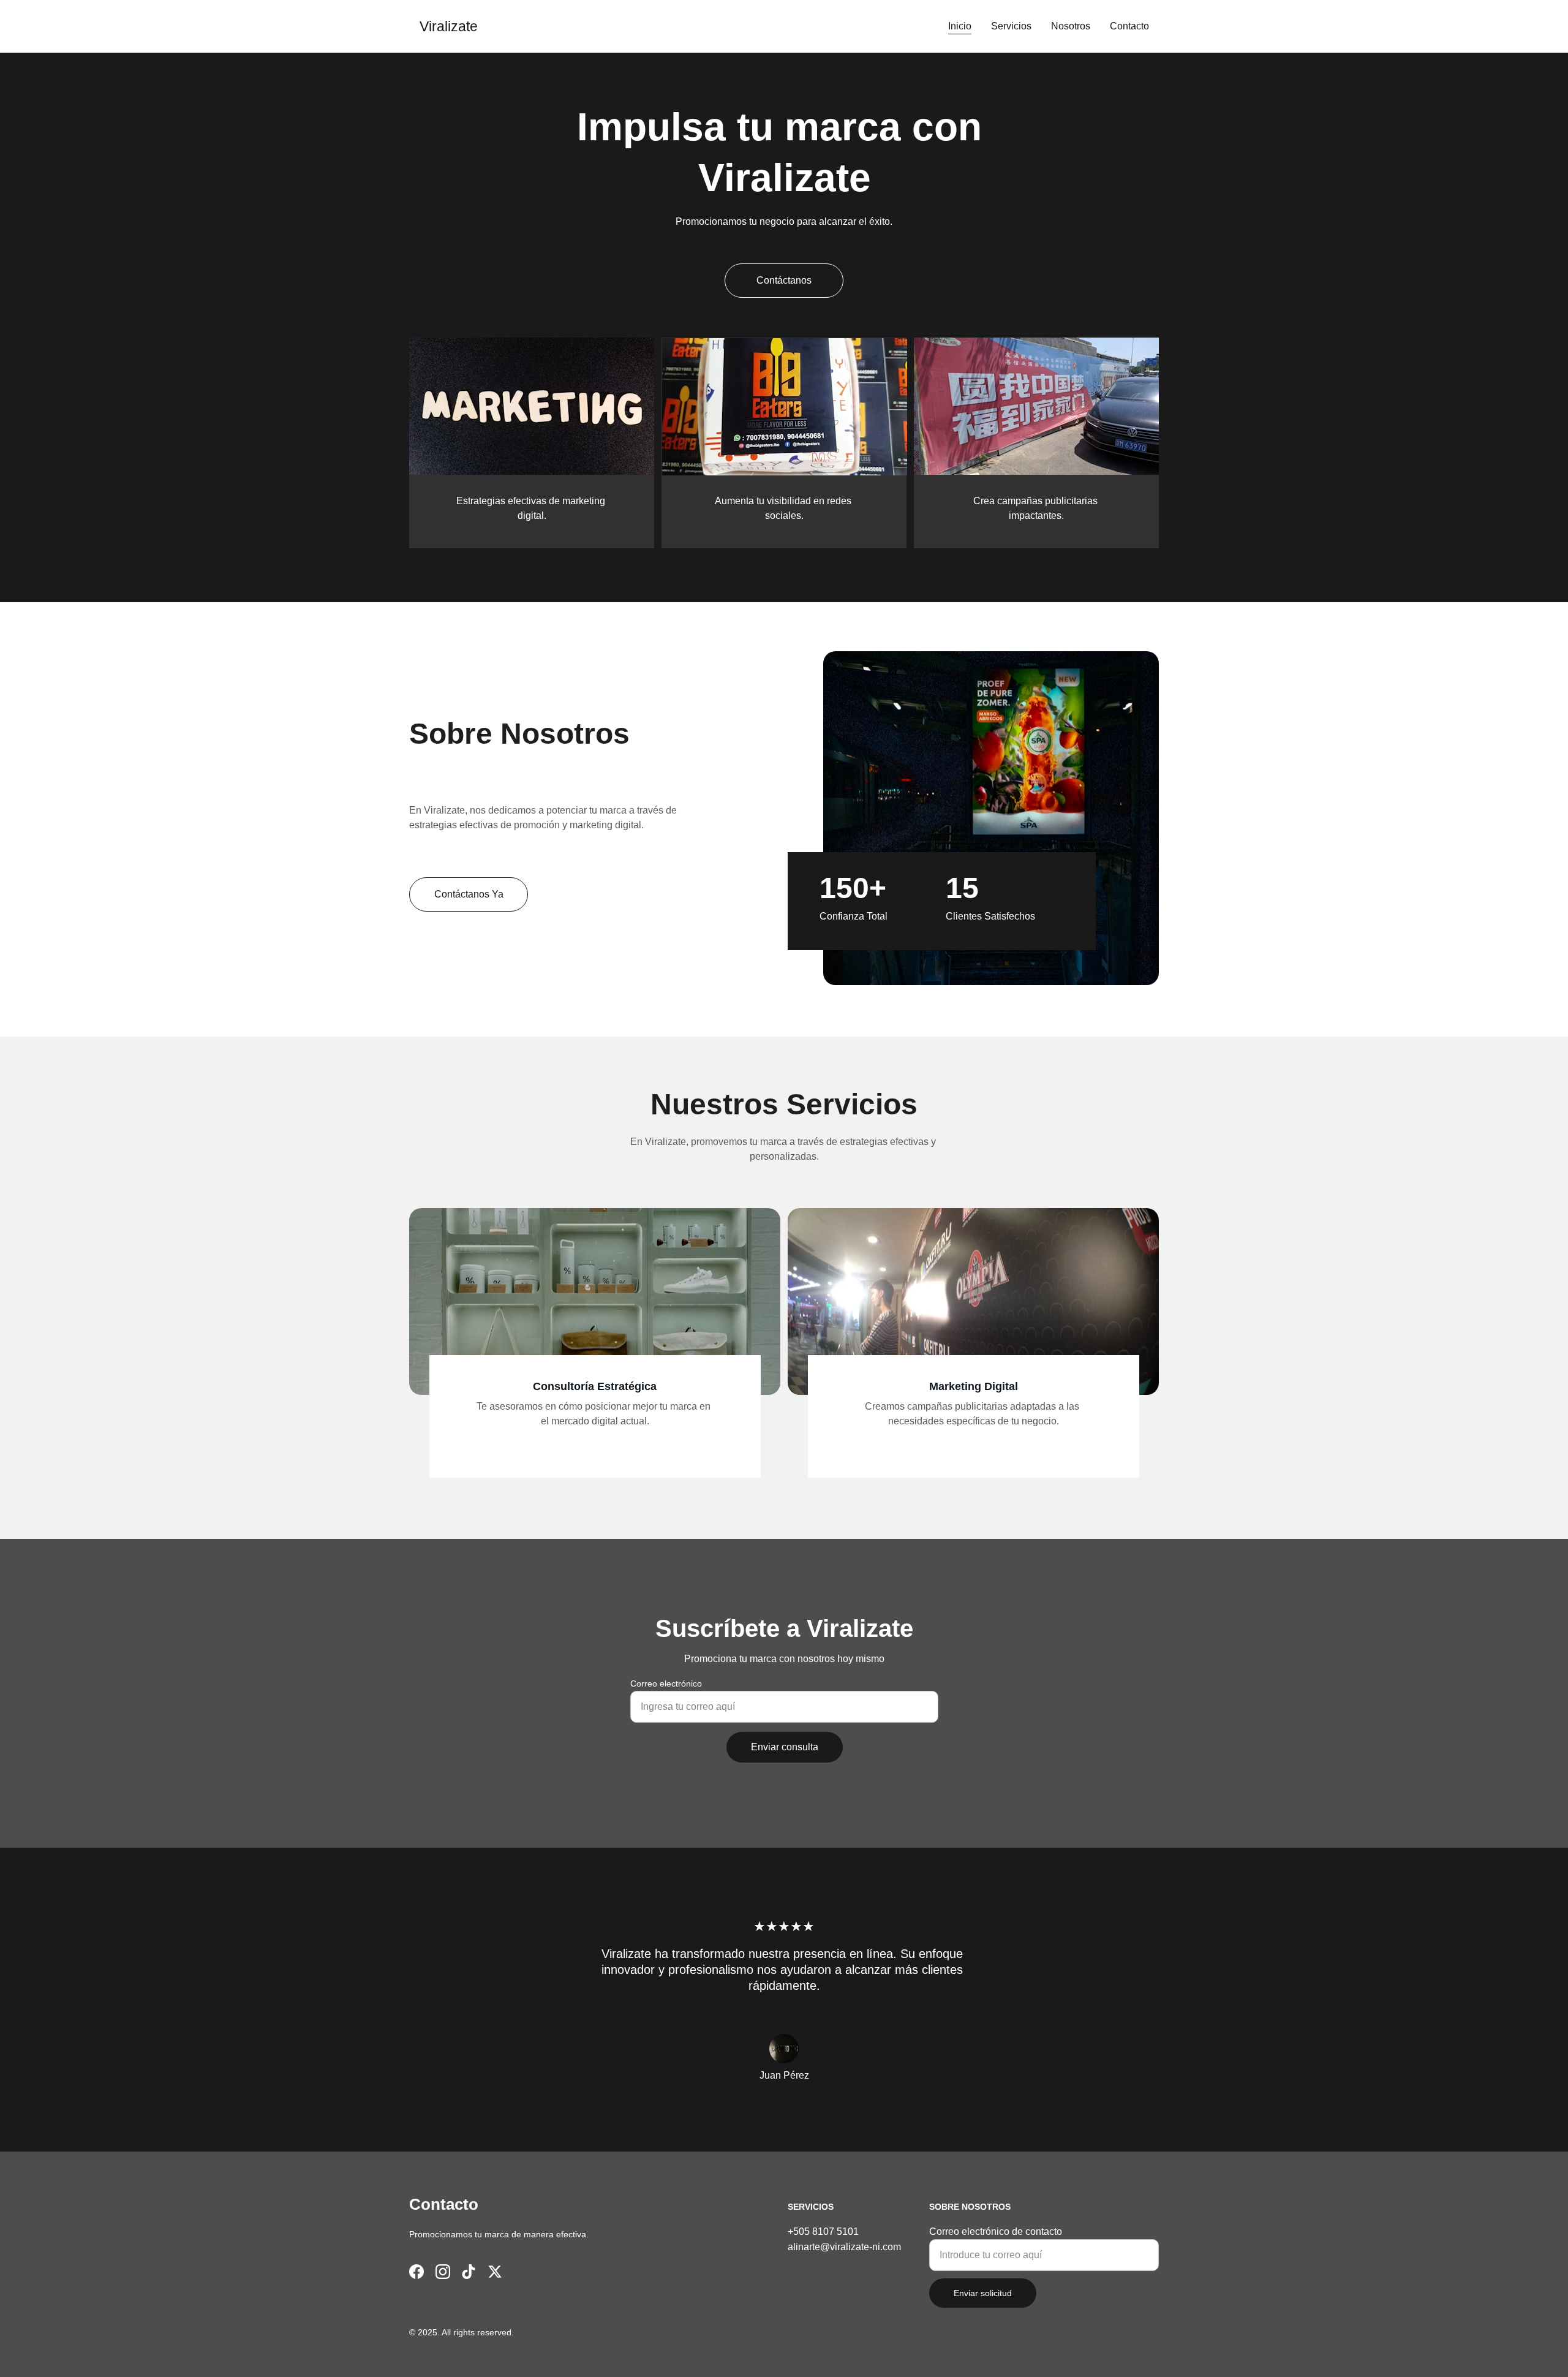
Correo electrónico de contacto (996, 2232)
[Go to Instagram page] (443, 2272)
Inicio (960, 26)
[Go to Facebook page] (417, 2272)
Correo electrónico (666, 1684)
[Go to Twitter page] (495, 2272)
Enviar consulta (785, 1747)
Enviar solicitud (983, 2293)
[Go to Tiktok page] (469, 2272)
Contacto (1129, 26)
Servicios (1011, 26)
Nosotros (1071, 26)
